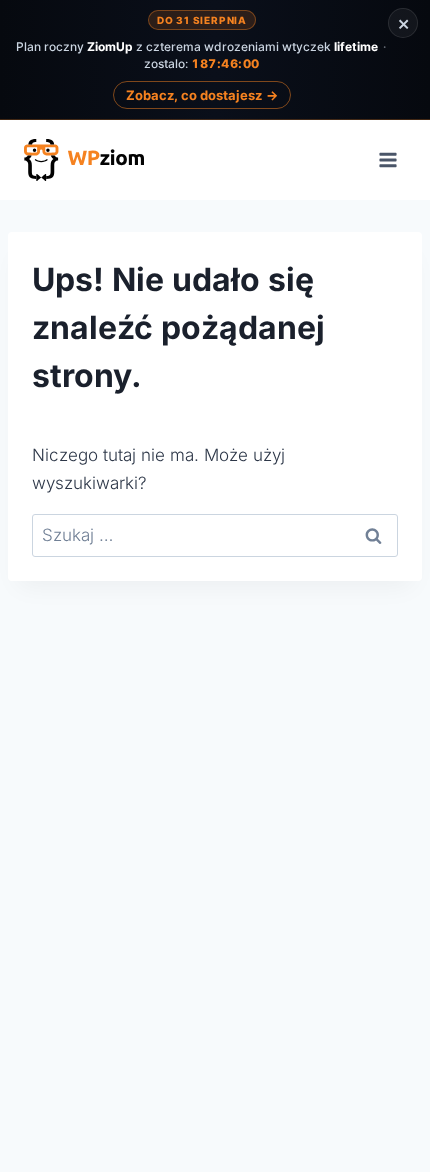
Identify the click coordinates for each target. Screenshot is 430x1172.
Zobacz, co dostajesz (202, 95)
